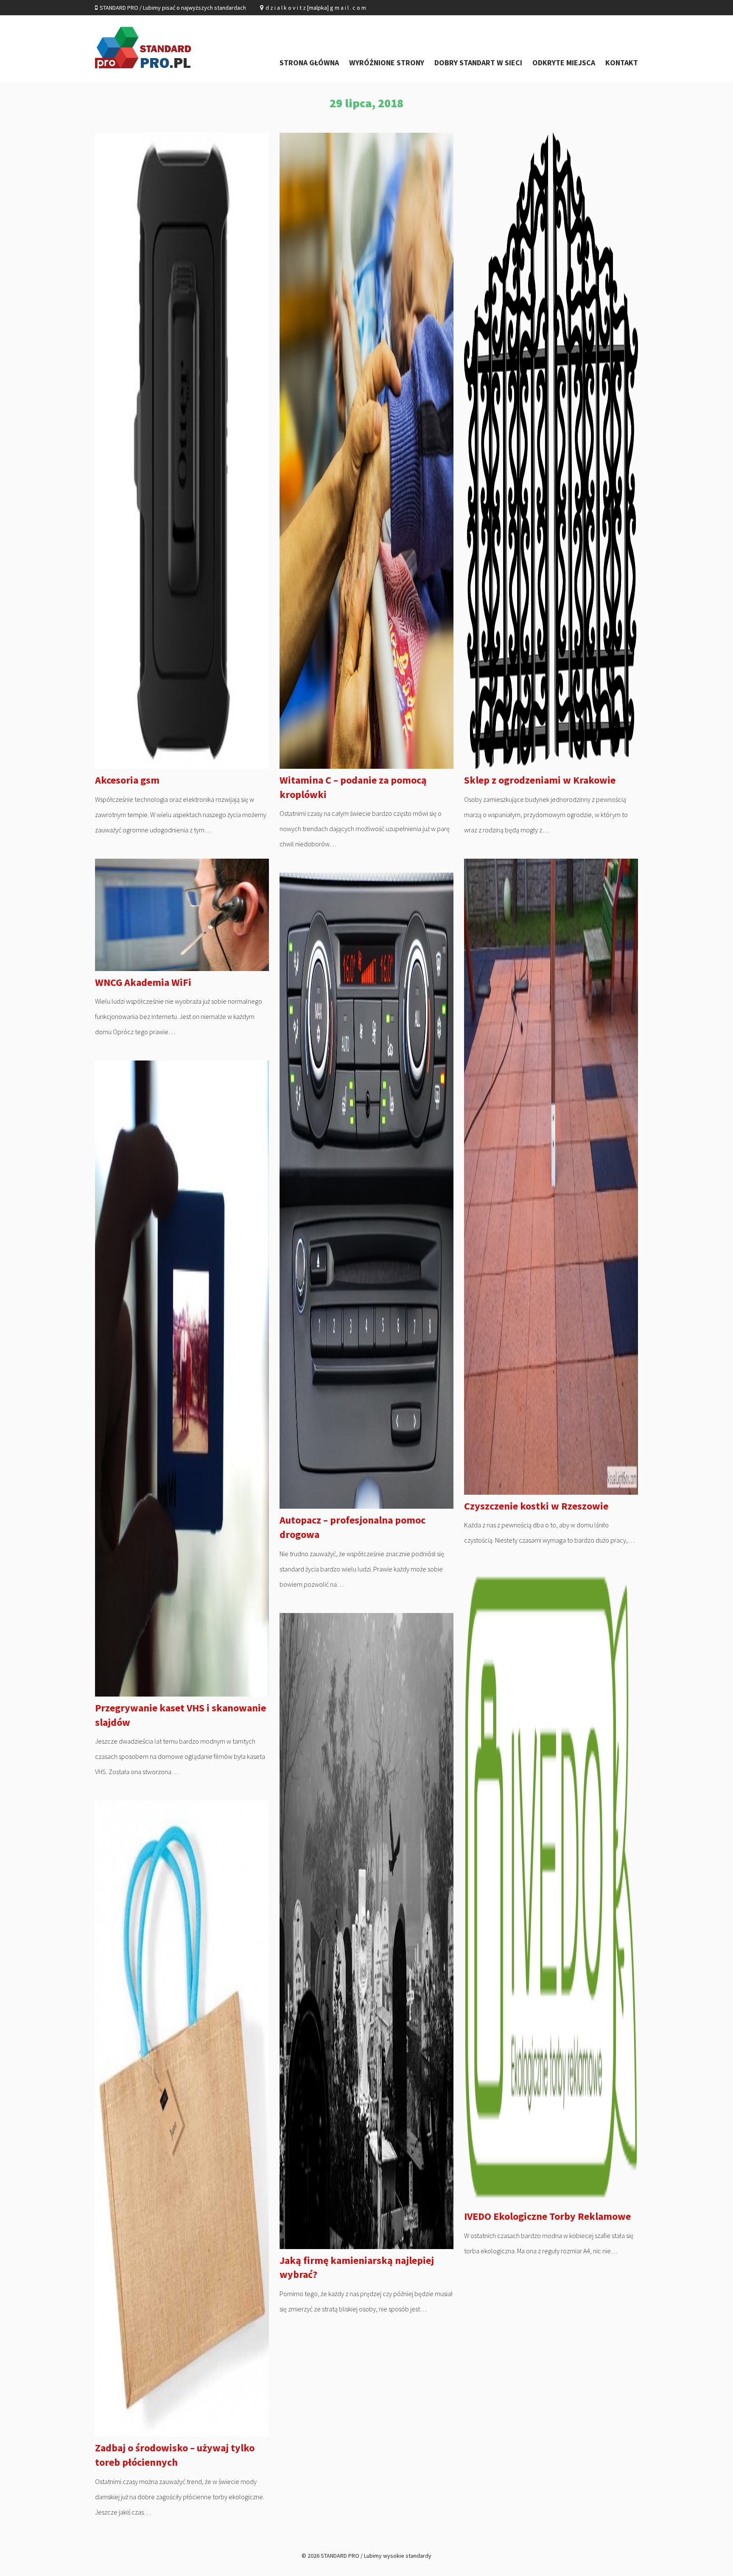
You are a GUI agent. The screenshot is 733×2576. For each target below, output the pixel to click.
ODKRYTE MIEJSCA (564, 63)
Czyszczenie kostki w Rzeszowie (536, 1506)
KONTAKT (622, 63)
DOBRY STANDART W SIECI (478, 63)
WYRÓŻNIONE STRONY (387, 63)
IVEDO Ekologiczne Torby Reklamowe (547, 2216)
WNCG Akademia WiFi (143, 982)
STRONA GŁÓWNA (309, 63)
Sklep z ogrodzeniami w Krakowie (540, 780)
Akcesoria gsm (127, 780)
